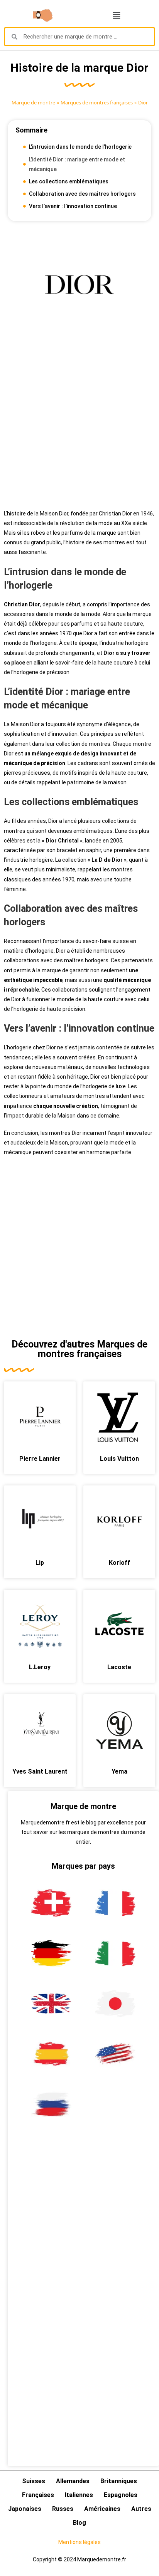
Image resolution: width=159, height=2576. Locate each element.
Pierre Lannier (40, 1459)
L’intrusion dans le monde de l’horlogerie (80, 147)
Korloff (119, 1563)
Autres (141, 2509)
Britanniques (119, 2481)
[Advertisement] (79, 422)
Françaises (38, 2495)
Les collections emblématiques (69, 181)
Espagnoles (121, 2495)
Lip (40, 1563)
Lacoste (119, 1667)
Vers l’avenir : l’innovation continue (73, 206)
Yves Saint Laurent (40, 1771)
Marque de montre (33, 102)
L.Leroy (40, 1667)
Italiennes (79, 2495)
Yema (119, 1771)
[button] (116, 15)
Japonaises (25, 2509)
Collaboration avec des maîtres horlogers (82, 194)
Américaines (102, 2509)
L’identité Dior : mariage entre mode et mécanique (77, 164)
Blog (79, 2523)
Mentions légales (79, 2542)
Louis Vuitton (119, 1459)
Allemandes (73, 2481)
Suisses (34, 2481)
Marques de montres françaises (97, 102)
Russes (63, 2509)
